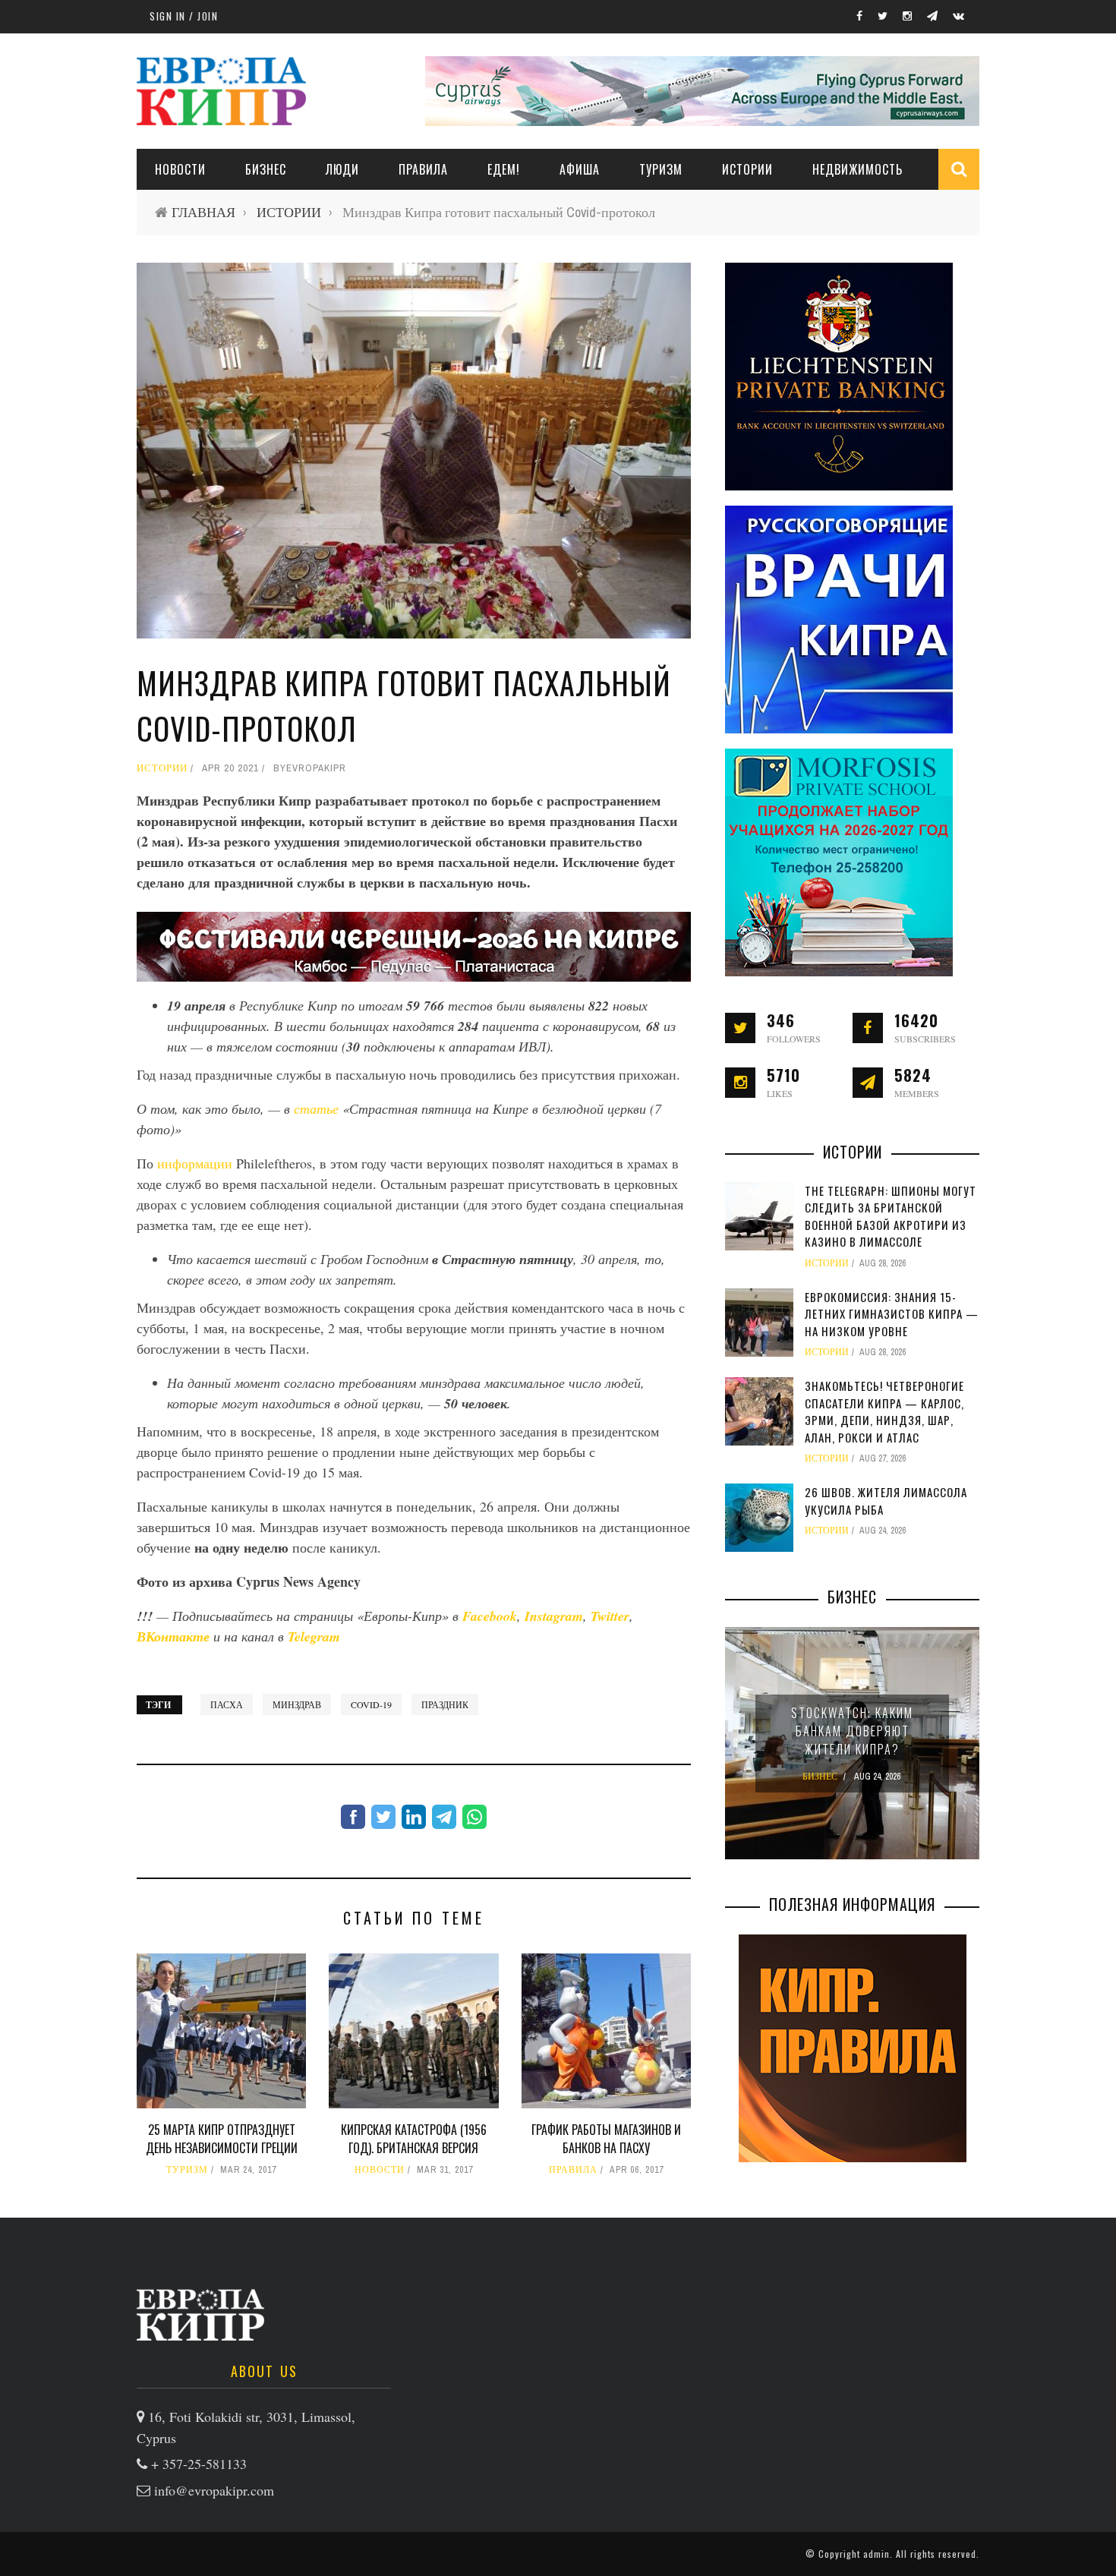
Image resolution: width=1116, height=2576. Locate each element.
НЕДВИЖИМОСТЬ (857, 169)
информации (197, 1163)
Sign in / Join (184, 16)
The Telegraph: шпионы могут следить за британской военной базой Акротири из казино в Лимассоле (891, 1216)
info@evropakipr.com (214, 2490)
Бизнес (266, 169)
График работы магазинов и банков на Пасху (606, 2139)
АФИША (580, 169)
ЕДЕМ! (504, 169)
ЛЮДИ (342, 169)
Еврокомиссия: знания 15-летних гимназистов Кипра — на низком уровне (892, 1314)
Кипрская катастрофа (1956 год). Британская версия (414, 2139)
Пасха (227, 1704)
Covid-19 (371, 1704)
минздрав (297, 1704)
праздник (445, 1704)
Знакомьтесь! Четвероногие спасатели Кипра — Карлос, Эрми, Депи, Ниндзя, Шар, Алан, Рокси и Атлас (884, 1411)
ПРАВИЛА (423, 169)
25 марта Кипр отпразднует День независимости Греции (222, 2139)
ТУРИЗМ (661, 169)
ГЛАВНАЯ (203, 212)
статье (318, 1108)
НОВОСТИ (180, 169)
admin (876, 2554)
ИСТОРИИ (747, 169)
